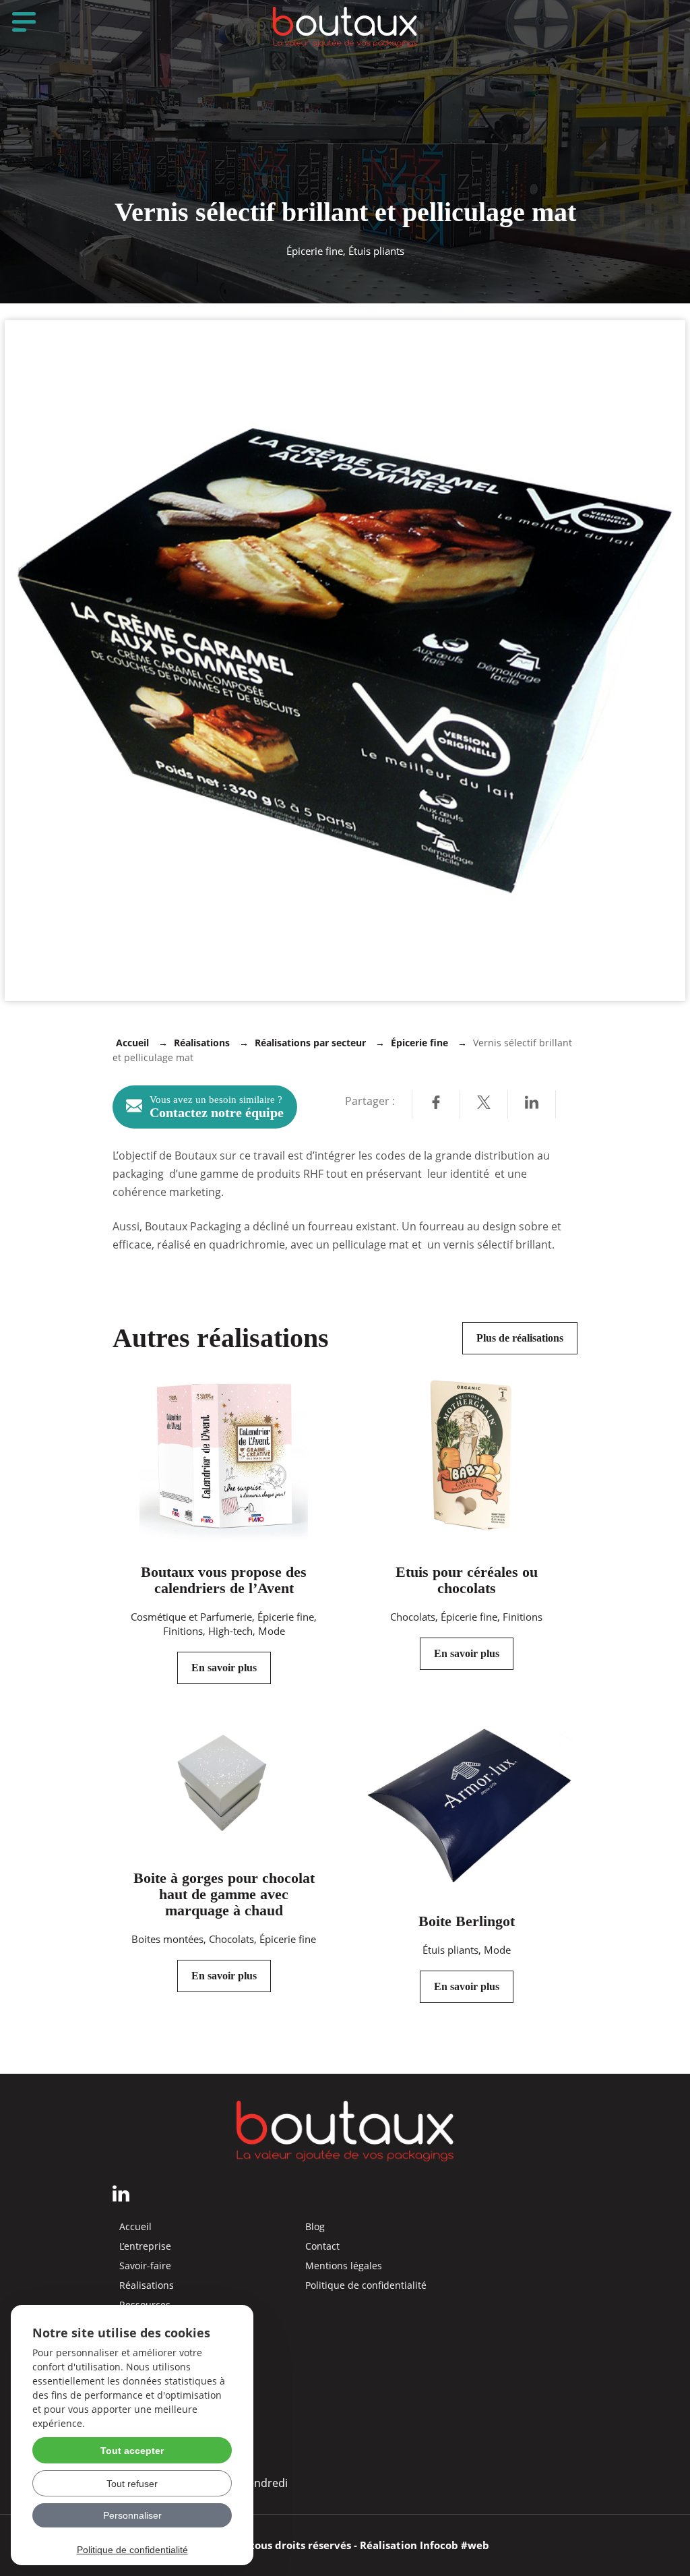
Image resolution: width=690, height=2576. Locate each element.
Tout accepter (132, 2451)
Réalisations (202, 1043)
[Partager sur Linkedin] (532, 1104)
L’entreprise (145, 2246)
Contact (322, 2246)
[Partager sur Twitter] (484, 1104)
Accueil (132, 1043)
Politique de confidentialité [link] (132, 2550)
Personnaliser (132, 2515)
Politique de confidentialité (366, 2285)
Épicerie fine (419, 1043)
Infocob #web (454, 2545)
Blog (315, 2227)
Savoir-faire (145, 2266)
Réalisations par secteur (310, 1043)
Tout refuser (132, 2484)
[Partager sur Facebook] (436, 1104)
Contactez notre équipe (217, 1107)
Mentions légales (344, 2266)
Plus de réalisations (520, 1338)
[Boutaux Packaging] (345, 27)
